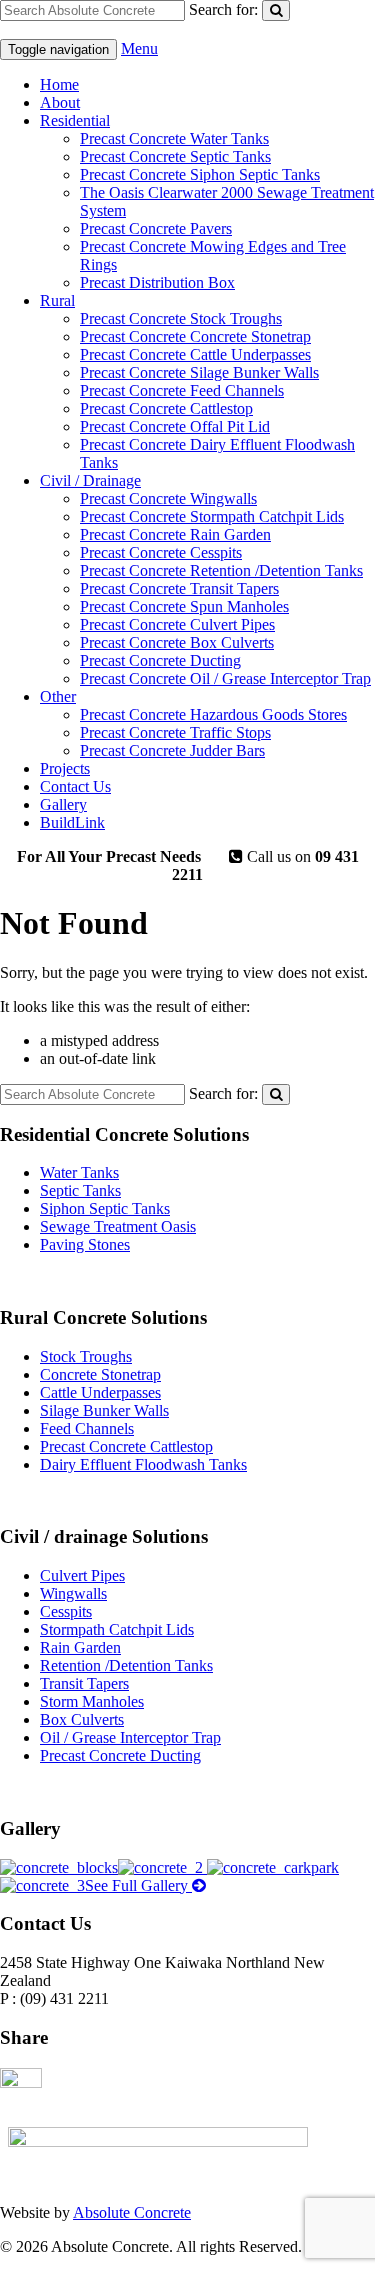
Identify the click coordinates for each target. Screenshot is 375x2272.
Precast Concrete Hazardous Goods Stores (213, 714)
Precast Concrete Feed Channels (182, 390)
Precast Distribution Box (157, 282)
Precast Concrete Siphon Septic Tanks (200, 174)
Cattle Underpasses (100, 1392)
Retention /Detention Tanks (126, 1665)
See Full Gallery (138, 1885)
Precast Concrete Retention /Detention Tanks (221, 570)
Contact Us (75, 786)
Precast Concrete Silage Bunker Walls (199, 372)
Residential (75, 120)
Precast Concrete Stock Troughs (181, 318)
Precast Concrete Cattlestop (166, 408)
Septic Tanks (80, 1190)
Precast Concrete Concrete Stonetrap (195, 336)
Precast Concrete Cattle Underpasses (195, 354)
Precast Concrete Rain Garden (175, 534)
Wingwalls (73, 1593)
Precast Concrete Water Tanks (174, 138)
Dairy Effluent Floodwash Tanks (143, 1464)
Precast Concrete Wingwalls (168, 498)
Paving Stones (85, 1244)
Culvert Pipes (82, 1575)
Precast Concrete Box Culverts (177, 642)
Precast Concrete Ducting (160, 660)
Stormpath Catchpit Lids (117, 1629)
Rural (57, 300)
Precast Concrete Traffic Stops (175, 732)
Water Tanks (79, 1172)
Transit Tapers (84, 1683)
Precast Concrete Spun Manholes (184, 606)
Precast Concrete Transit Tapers (179, 588)
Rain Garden (80, 1647)
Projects (65, 768)
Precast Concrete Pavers (156, 228)
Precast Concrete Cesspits (161, 552)
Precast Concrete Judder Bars (172, 750)
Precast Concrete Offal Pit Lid (175, 426)
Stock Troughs (86, 1356)
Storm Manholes (92, 1701)
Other (58, 696)
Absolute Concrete (132, 2212)
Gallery (63, 804)
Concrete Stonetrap (100, 1374)
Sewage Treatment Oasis (118, 1226)
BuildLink (72, 822)
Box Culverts (82, 1719)
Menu (139, 48)
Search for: (223, 9)
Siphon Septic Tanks (105, 1208)
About (60, 102)
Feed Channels (87, 1428)
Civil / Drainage (90, 480)
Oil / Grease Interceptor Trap (130, 1737)
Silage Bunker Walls (104, 1410)
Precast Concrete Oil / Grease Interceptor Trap (225, 678)
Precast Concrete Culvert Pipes (177, 624)
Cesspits (66, 1611)
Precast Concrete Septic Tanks (175, 156)
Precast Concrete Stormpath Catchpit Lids (212, 516)
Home (59, 84)
